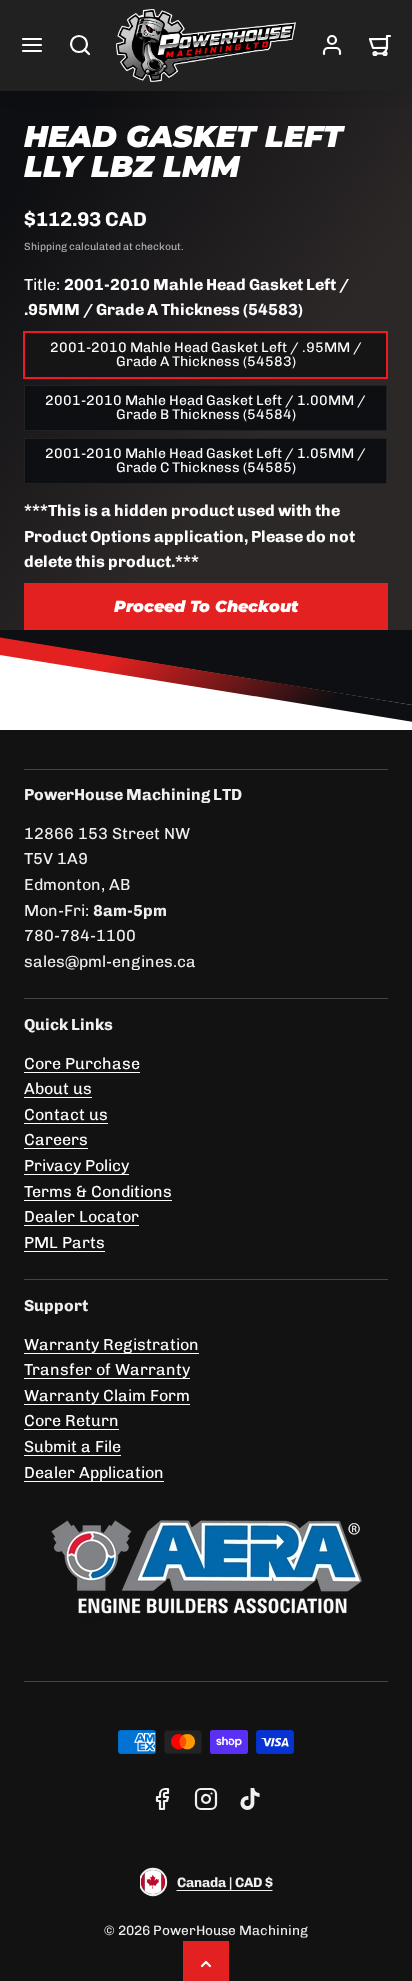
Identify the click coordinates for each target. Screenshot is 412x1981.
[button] (32, 45)
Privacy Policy (76, 1165)
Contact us (66, 1114)
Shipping (45, 246)
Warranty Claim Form (107, 1395)
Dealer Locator (81, 1216)
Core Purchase (82, 1063)
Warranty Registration (111, 1344)
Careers (56, 1139)
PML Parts (64, 1242)
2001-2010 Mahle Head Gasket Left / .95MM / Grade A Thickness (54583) (206, 354)
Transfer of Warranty (107, 1369)
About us (58, 1088)
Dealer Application (94, 1472)
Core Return (71, 1420)
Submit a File (72, 1446)
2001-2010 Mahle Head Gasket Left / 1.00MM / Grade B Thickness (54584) (205, 407)
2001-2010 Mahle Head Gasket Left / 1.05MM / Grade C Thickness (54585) (205, 460)
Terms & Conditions (98, 1191)
